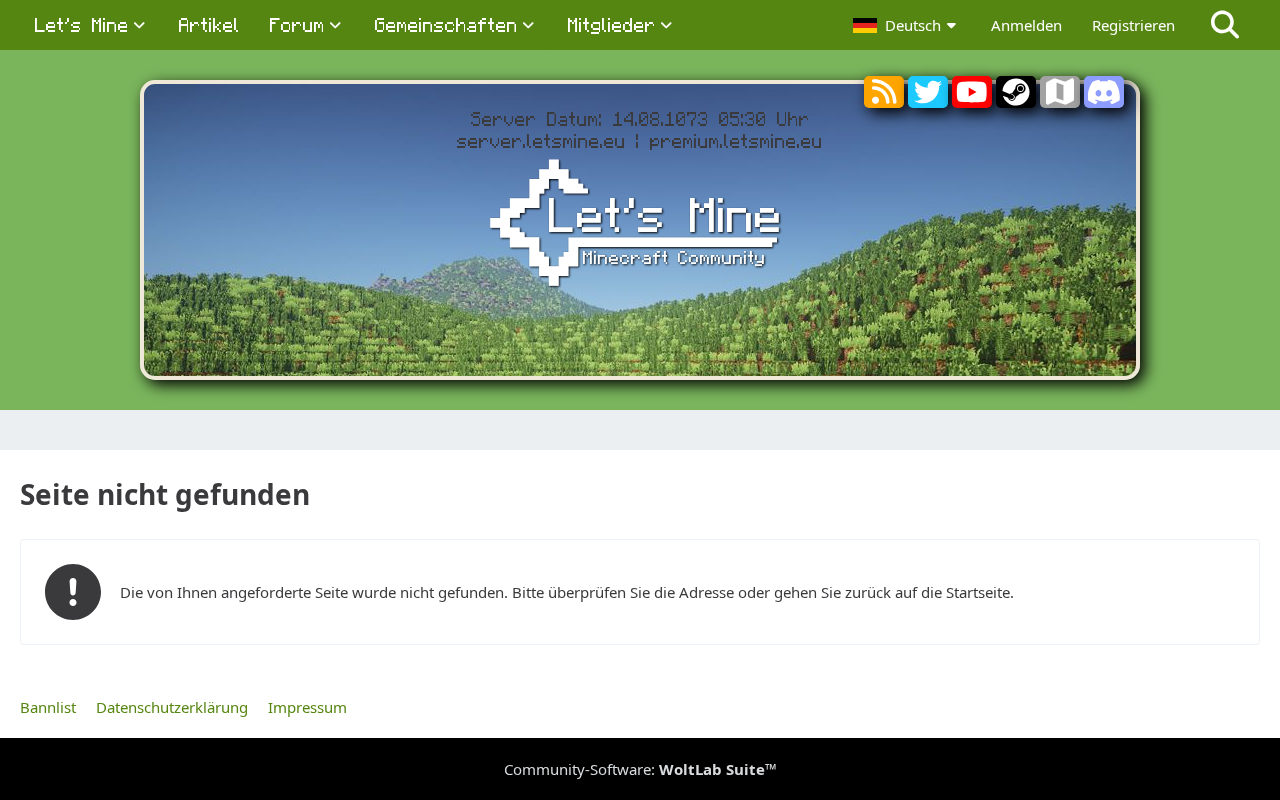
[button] (907, 25)
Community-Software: (640, 769)
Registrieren (1133, 25)
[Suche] (1225, 25)
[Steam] (1016, 100)
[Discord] (1104, 100)
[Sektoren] (1060, 96)
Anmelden (1026, 25)
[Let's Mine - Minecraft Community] (640, 226)
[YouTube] (972, 100)
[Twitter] (928, 100)
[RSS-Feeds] (884, 96)
